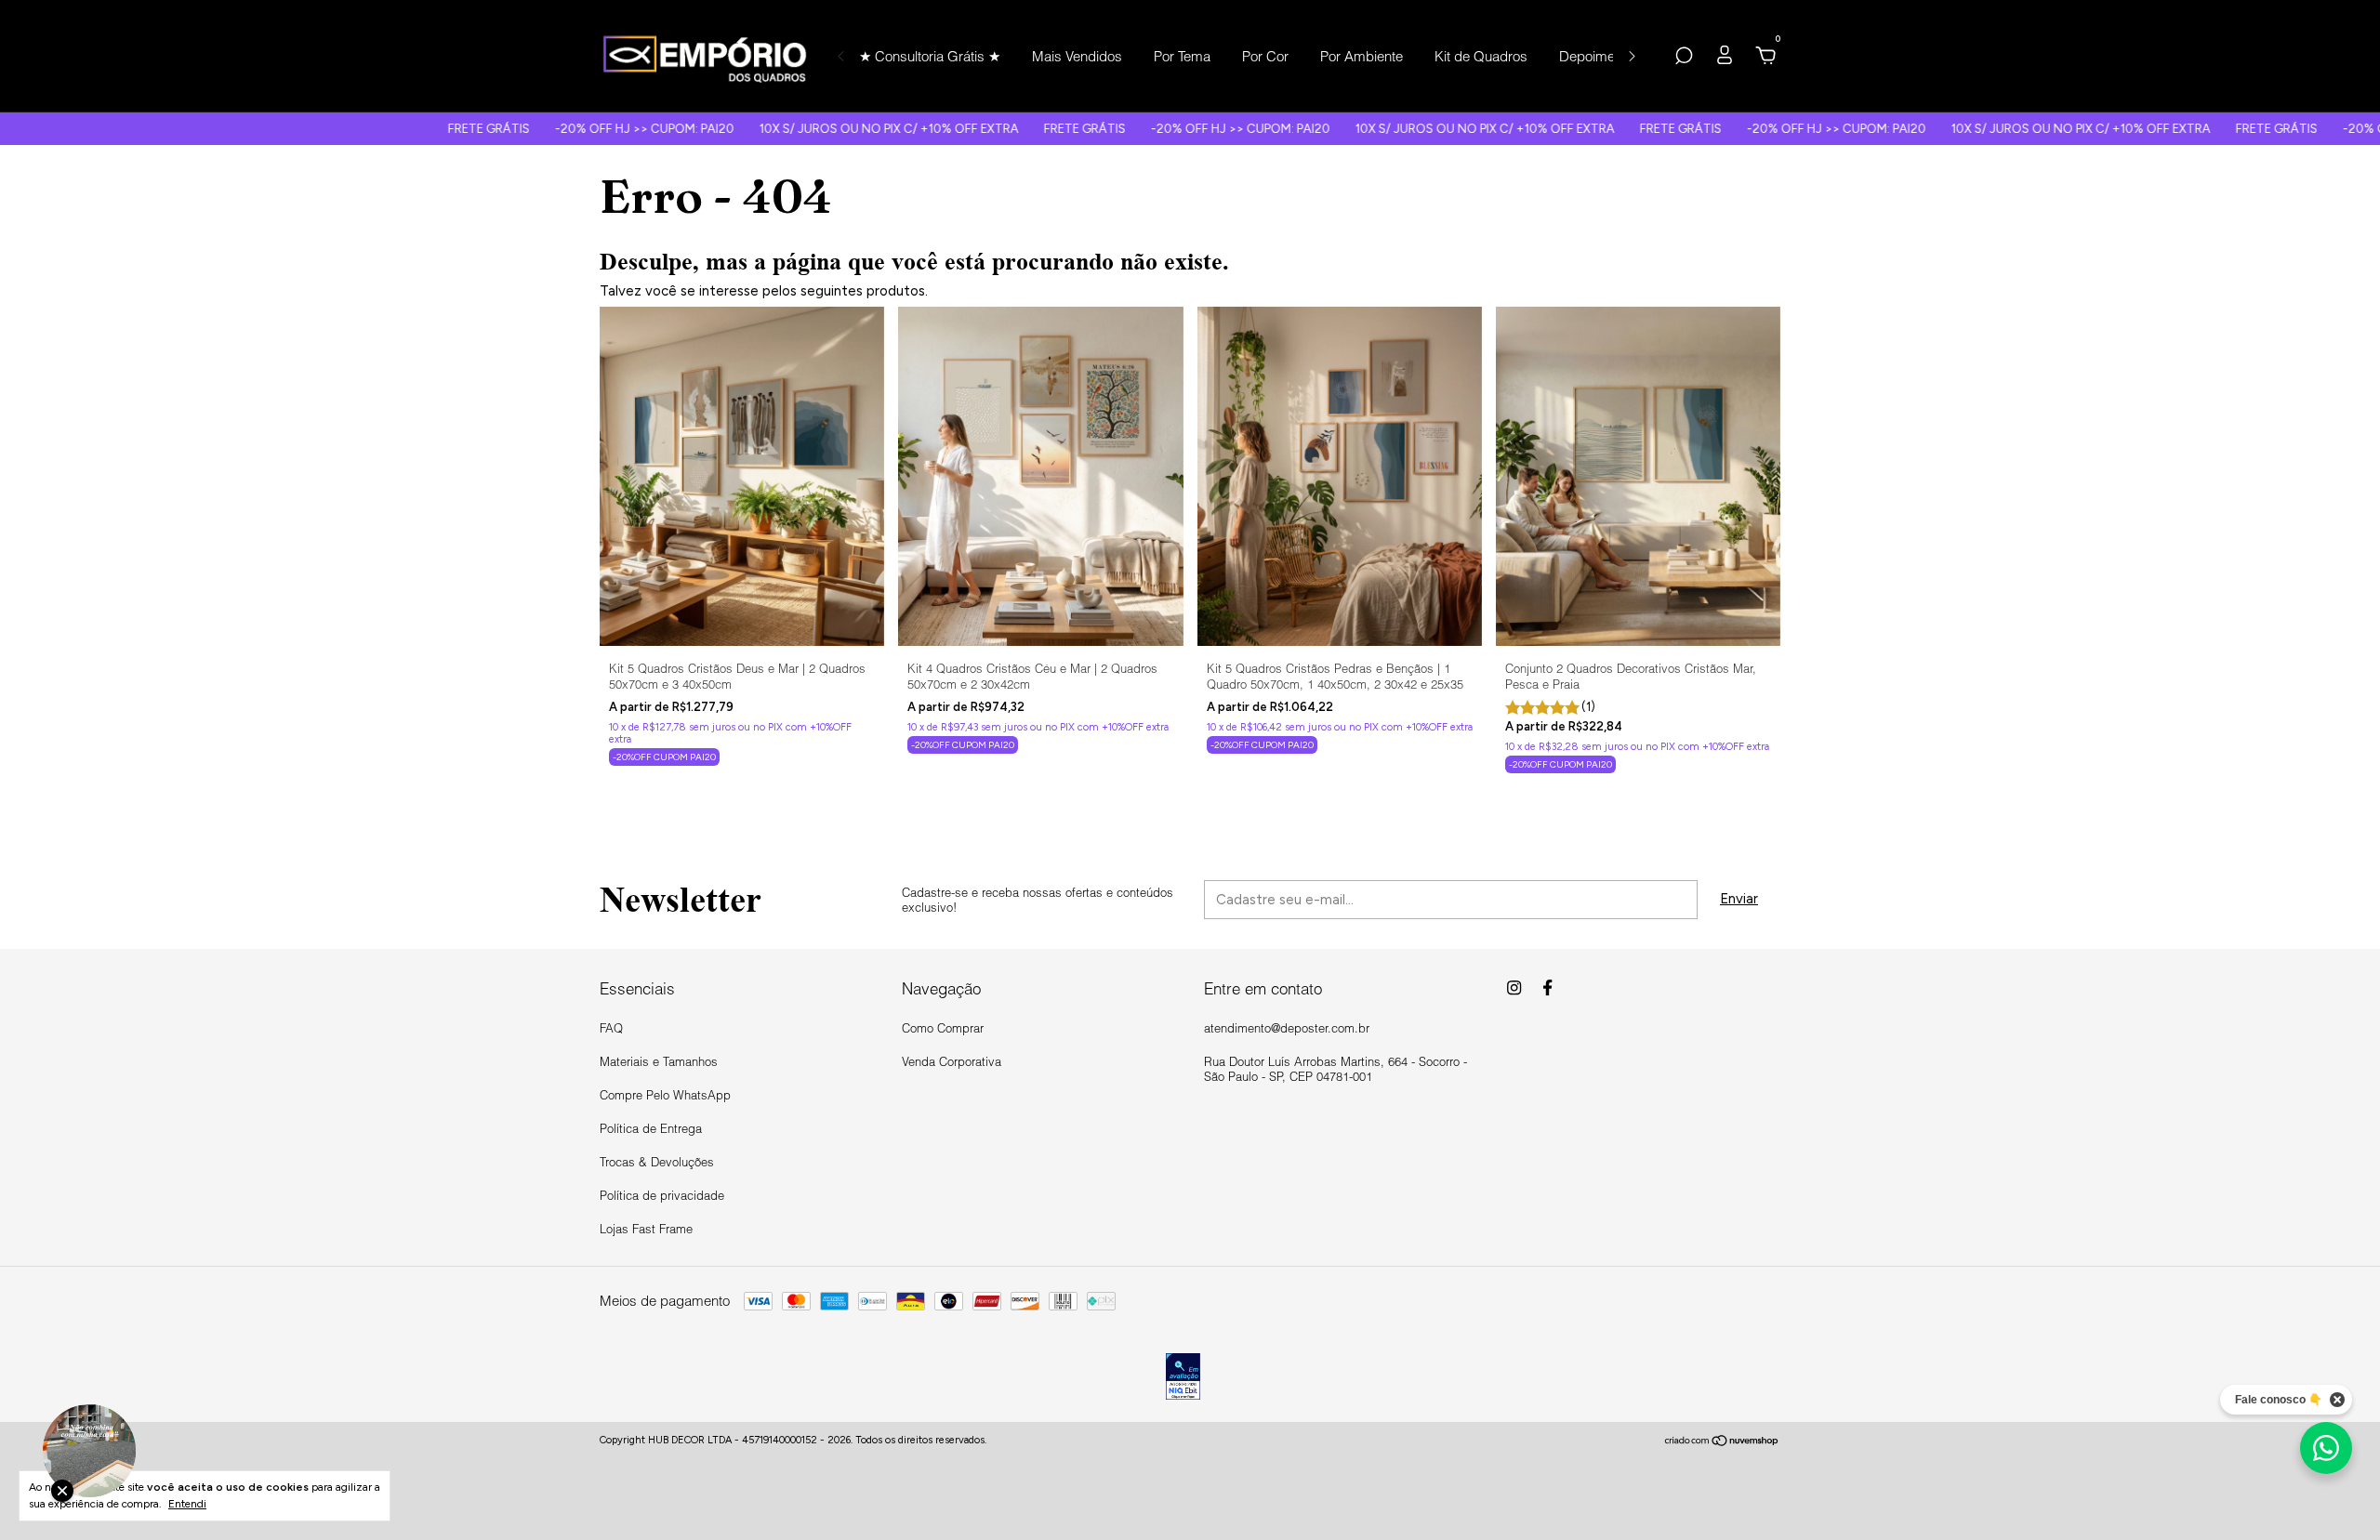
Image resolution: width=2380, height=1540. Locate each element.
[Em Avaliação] (1183, 1378)
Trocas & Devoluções (657, 1162)
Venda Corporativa (952, 1061)
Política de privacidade (662, 1195)
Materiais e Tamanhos (659, 1061)
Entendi (187, 1504)
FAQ (611, 1028)
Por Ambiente (1362, 56)
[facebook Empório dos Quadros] (1547, 987)
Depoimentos (1600, 56)
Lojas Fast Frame (646, 1229)
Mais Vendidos (1077, 56)
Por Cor (1265, 56)
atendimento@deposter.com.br (1287, 1028)
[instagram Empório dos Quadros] (1514, 987)
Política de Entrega (651, 1128)
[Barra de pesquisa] (1684, 58)
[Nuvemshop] (1722, 1442)
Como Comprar (943, 1028)
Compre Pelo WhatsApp (665, 1095)
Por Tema (1182, 56)
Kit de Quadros (1481, 56)
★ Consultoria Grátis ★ (930, 56)
